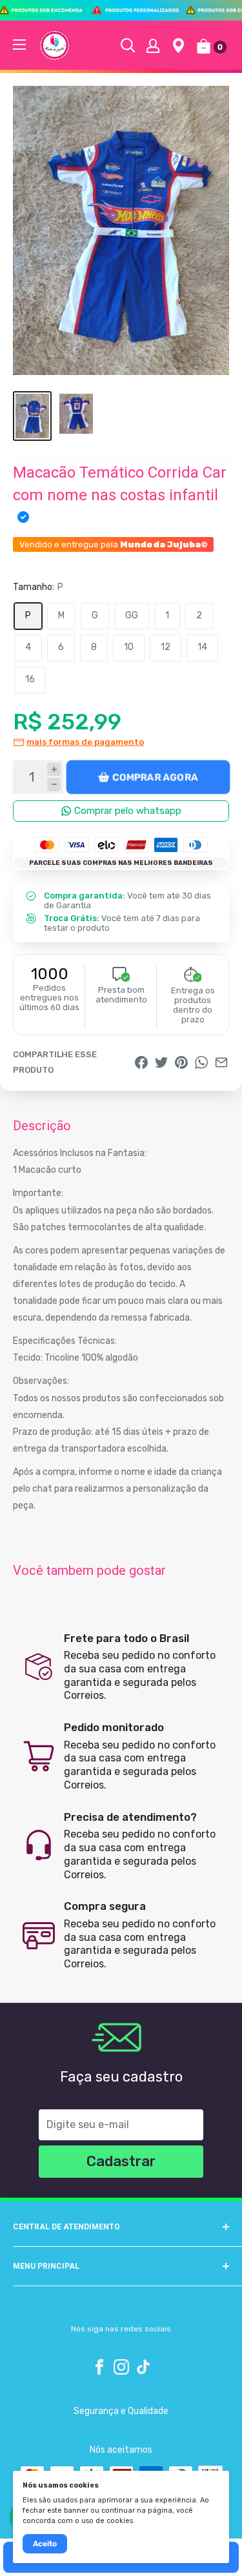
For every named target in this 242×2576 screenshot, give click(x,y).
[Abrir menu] (19, 45)
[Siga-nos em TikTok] (143, 2367)
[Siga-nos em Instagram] (121, 2367)
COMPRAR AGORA (155, 777)
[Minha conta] (153, 45)
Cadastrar (121, 2161)
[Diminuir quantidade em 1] (54, 785)
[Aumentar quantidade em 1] (54, 770)
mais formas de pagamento (85, 742)
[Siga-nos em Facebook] (99, 2367)
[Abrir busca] (128, 45)
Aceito (45, 2544)
